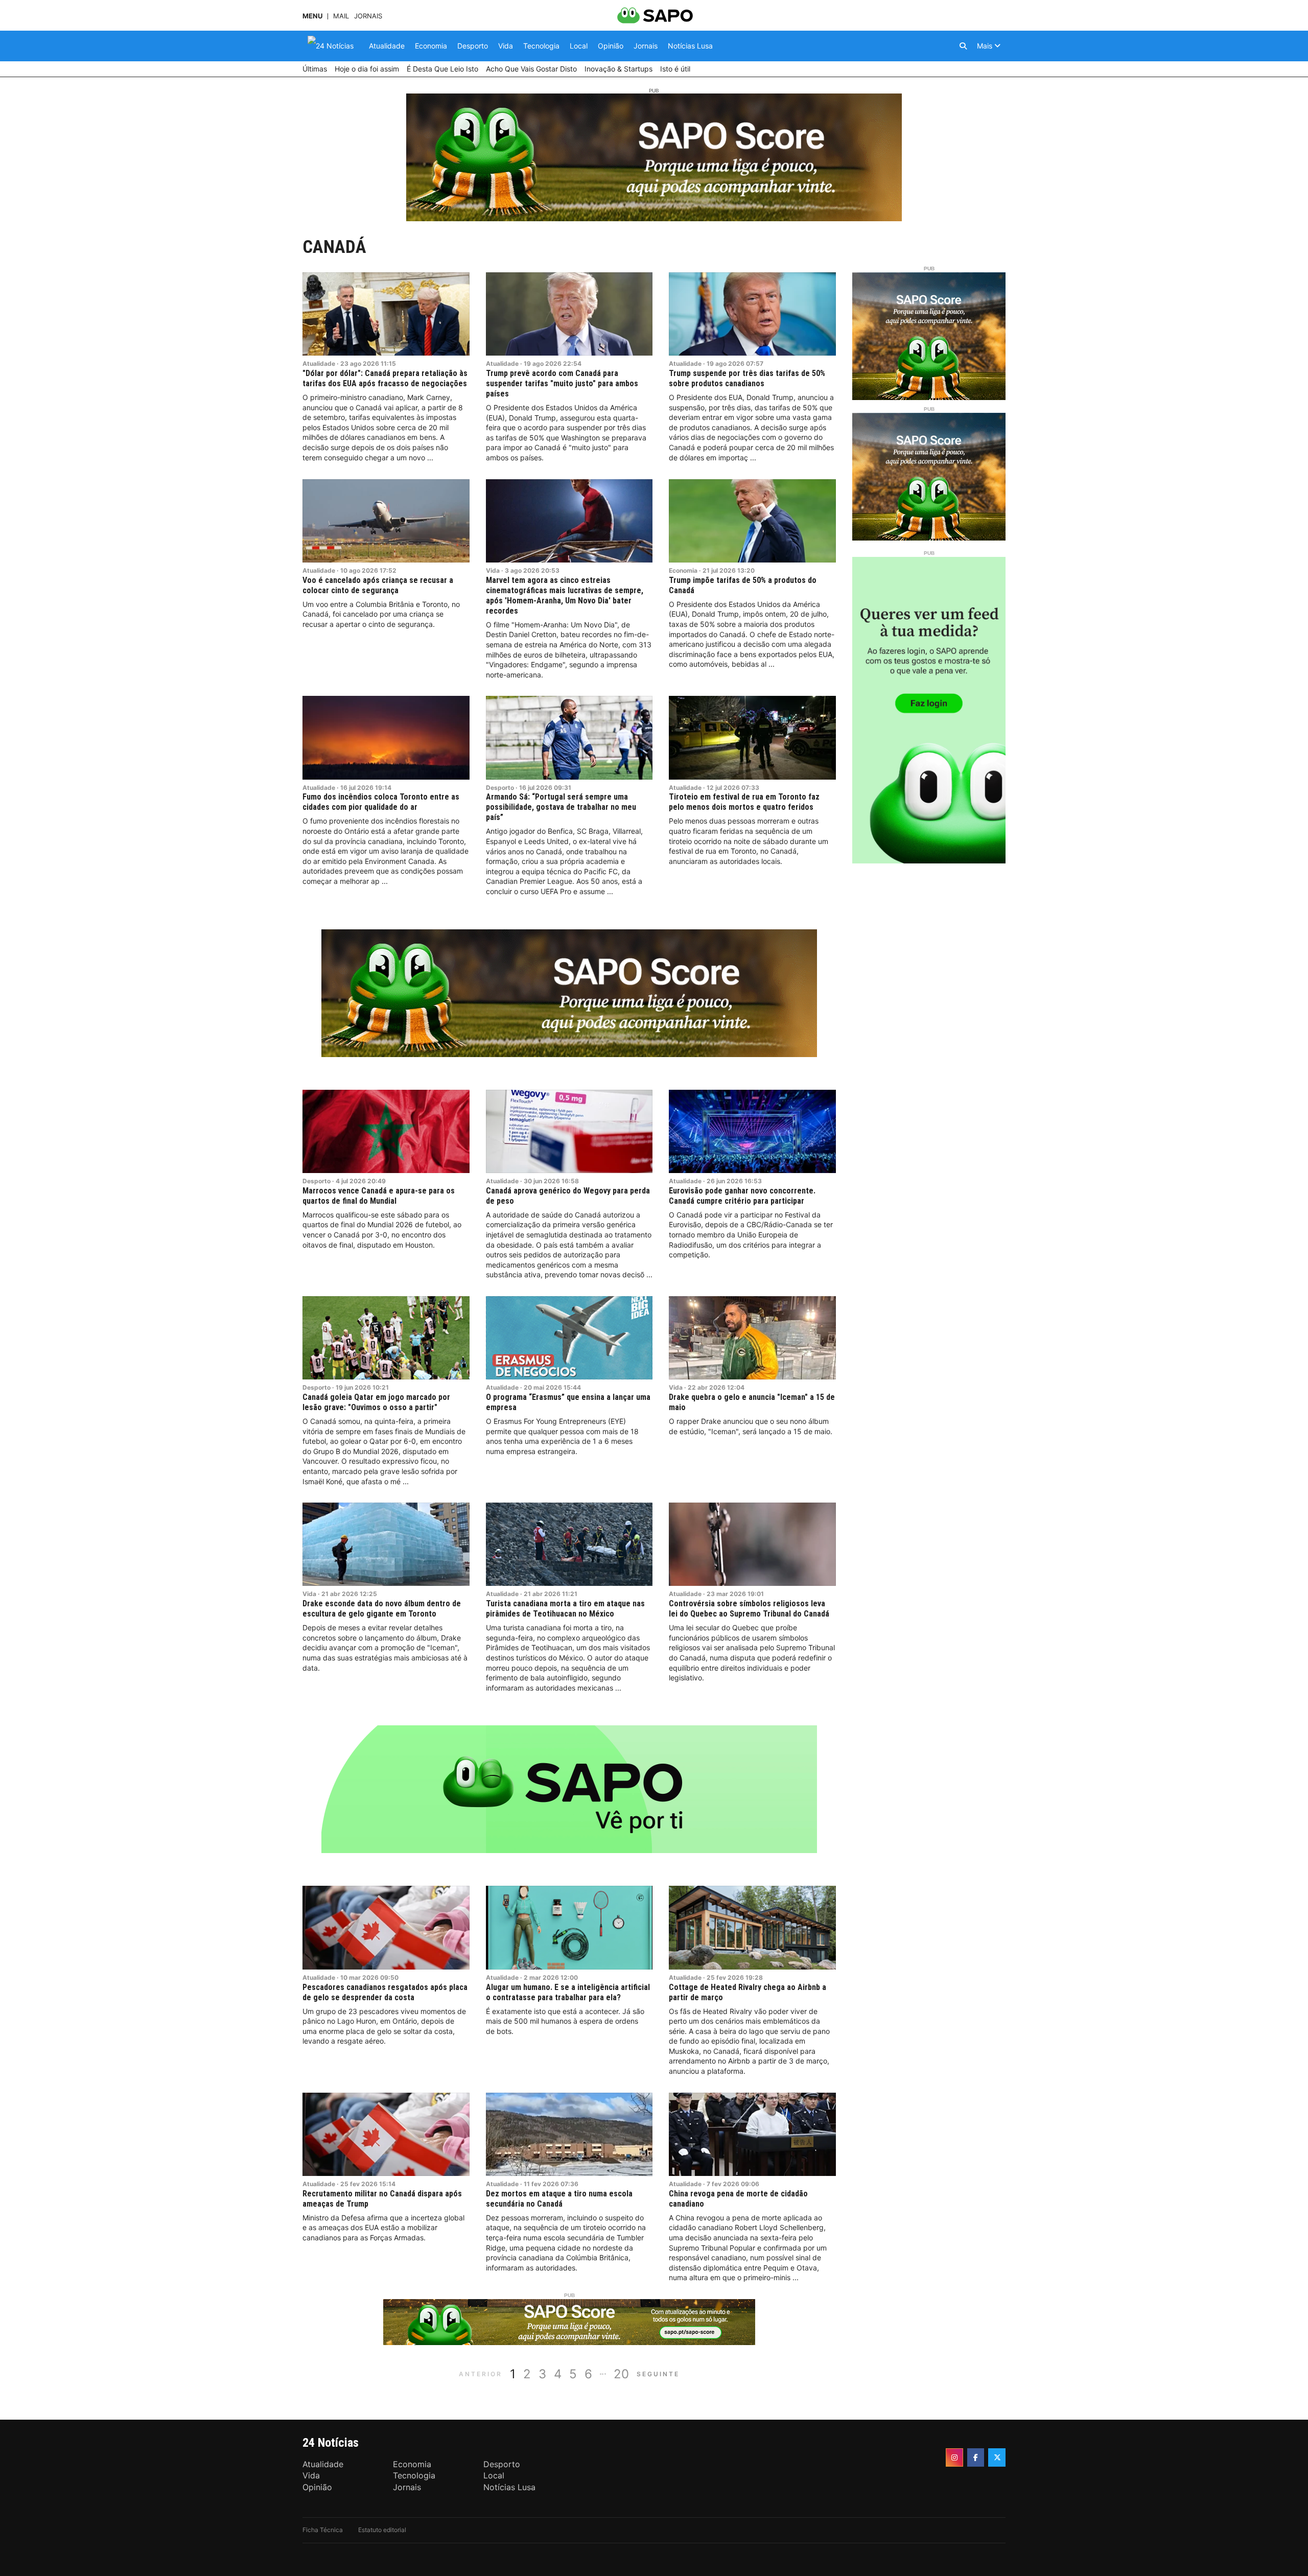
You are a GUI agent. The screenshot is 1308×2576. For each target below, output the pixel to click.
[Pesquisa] (963, 46)
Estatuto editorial (382, 2530)
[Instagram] (954, 2457)
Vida (493, 570)
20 (621, 2374)
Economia (683, 570)
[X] (997, 2457)
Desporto (500, 788)
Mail (341, 16)
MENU (312, 16)
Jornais (368, 16)
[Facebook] (976, 2457)
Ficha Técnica (323, 2530)
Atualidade (319, 364)
